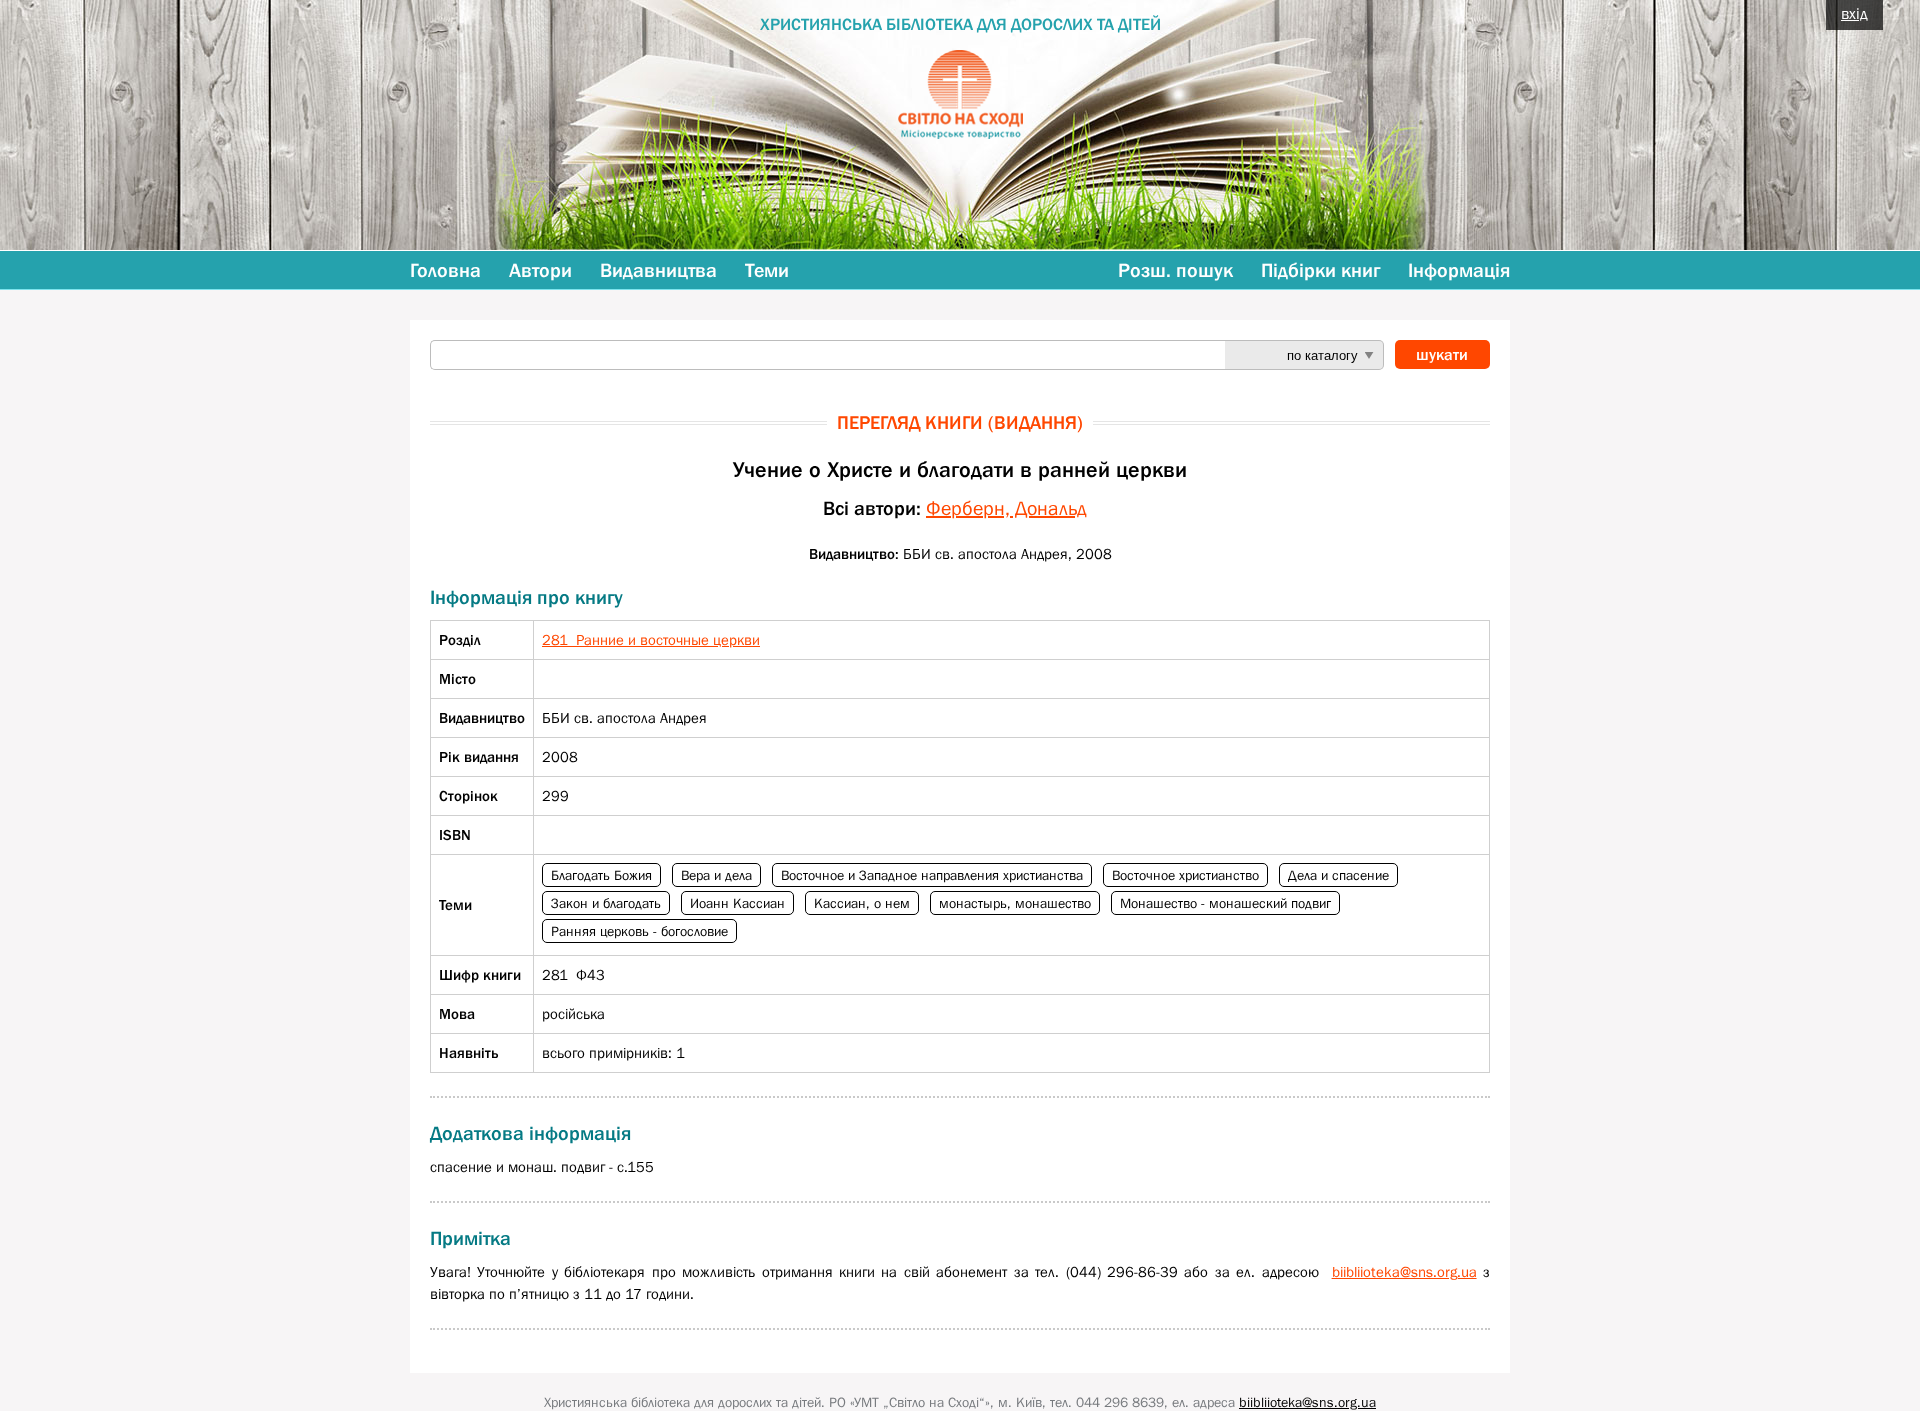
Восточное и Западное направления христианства (932, 875)
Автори (540, 270)
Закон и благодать (606, 903)
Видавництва (658, 270)
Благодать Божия (601, 875)
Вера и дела (716, 875)
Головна (445, 270)
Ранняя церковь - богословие (639, 931)
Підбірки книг (1320, 270)
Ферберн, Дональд (1006, 508)
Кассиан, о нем (862, 903)
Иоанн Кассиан (737, 903)
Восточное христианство (1185, 875)
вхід (1854, 13)
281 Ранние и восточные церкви (651, 639)
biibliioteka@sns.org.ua (1404, 1271)
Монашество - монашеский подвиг (1225, 903)
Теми (767, 270)
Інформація (1459, 270)
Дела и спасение (1338, 875)
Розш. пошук (1175, 270)
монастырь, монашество (1015, 903)
